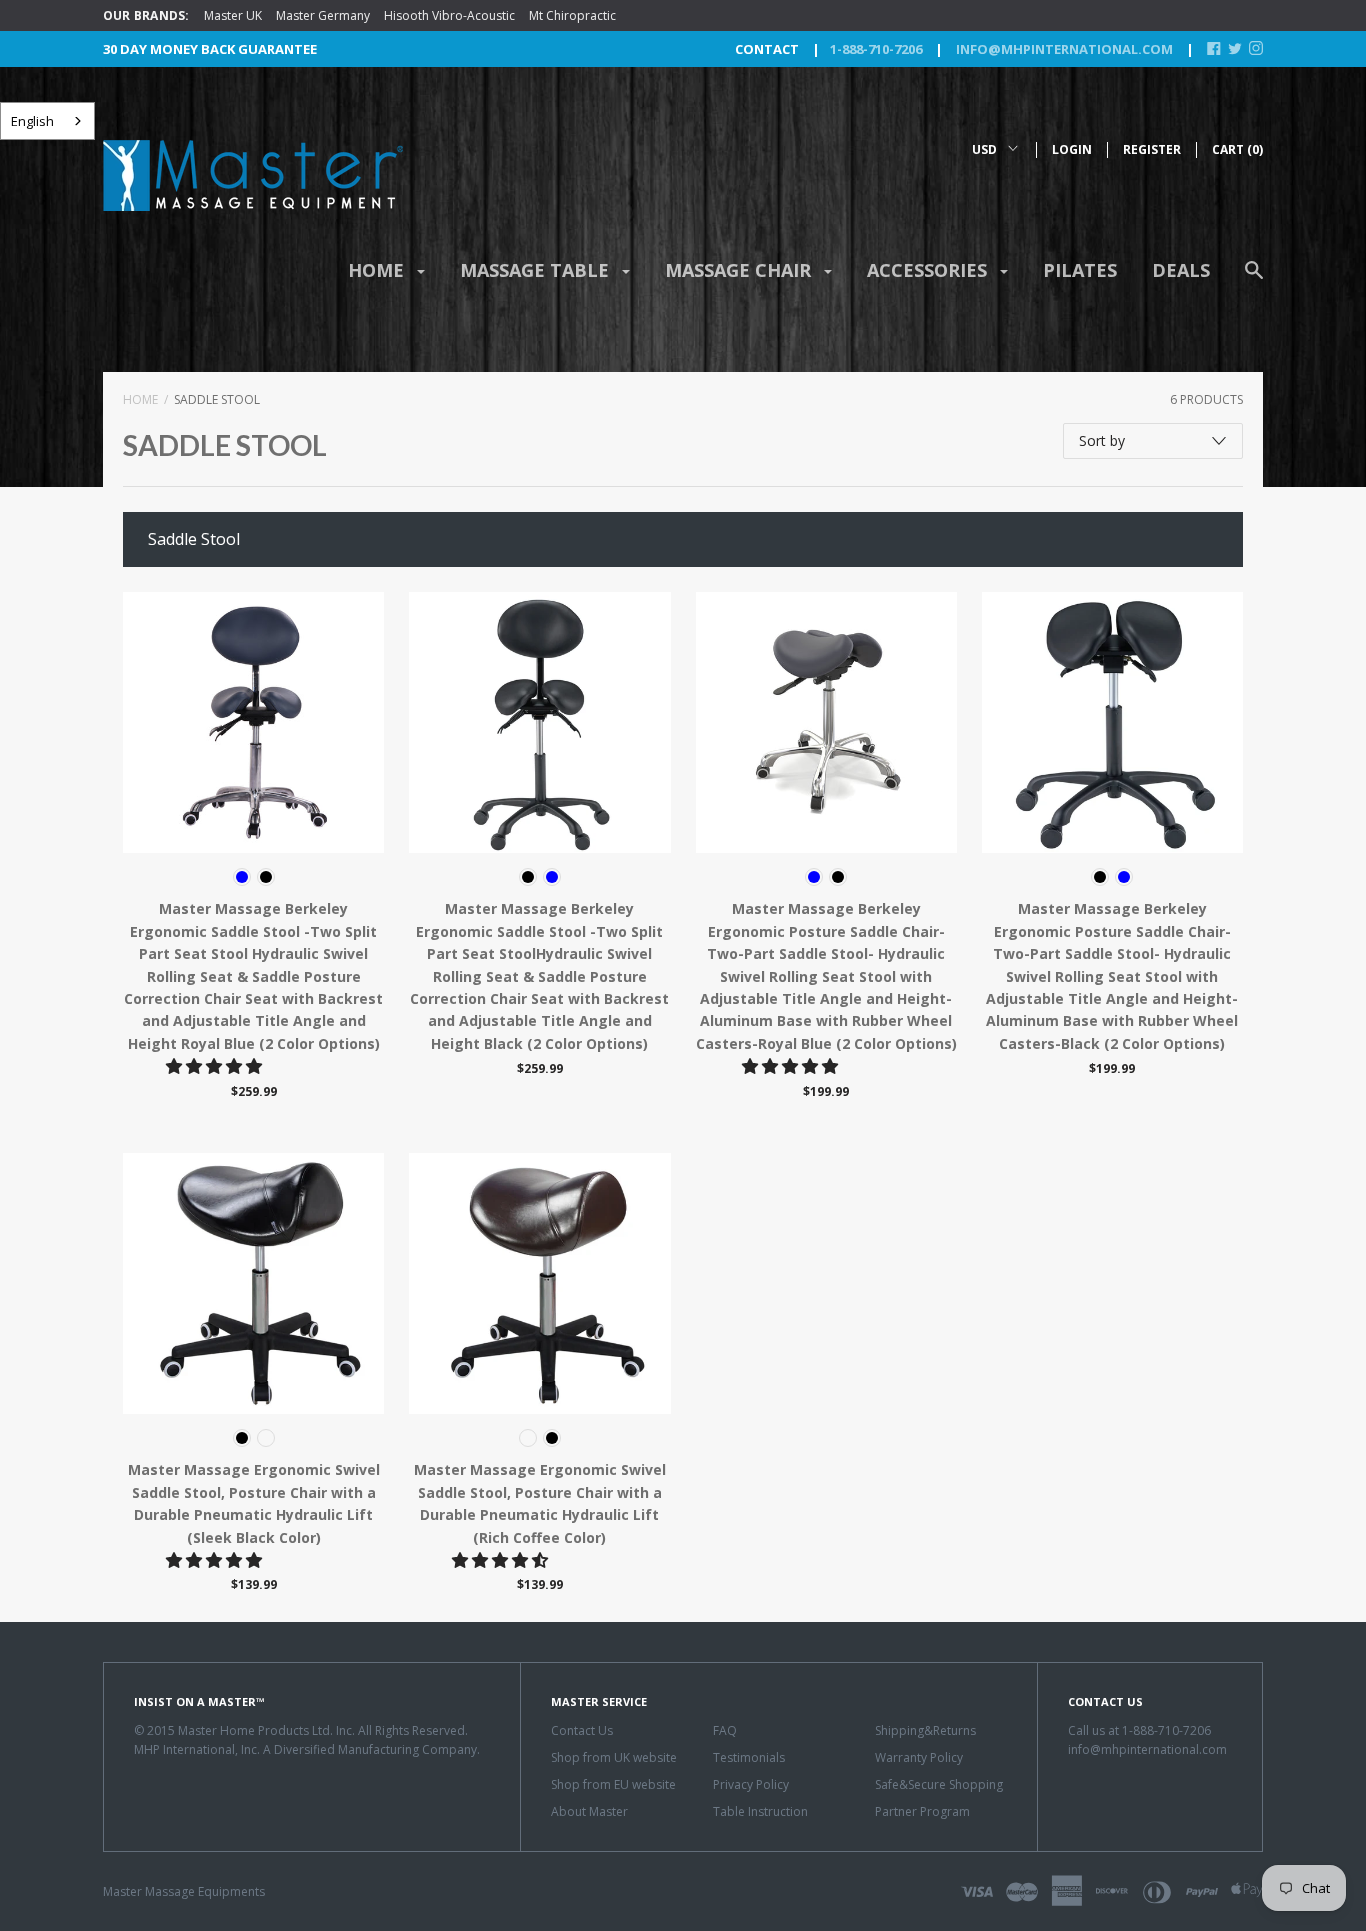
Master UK (233, 15)
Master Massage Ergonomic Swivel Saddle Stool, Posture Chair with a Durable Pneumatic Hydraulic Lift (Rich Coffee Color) (540, 1503)
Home (378, 270)
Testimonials (749, 1757)
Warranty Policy (919, 1757)
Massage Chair (740, 270)
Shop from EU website (613, 1784)
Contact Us (582, 1730)
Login (1072, 149)
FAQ (725, 1730)
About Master (589, 1811)
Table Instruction (760, 1811)
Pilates (1080, 270)
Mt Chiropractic (572, 15)
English (32, 121)
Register (1152, 149)
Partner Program (922, 1811)
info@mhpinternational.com (1063, 49)
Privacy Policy (751, 1784)
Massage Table (537, 270)
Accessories (929, 270)
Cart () (1237, 149)
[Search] (1254, 279)
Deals (1181, 270)
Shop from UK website (614, 1757)
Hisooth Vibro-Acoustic (449, 15)
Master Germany (323, 15)
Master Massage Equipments (184, 1891)
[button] (216, 1066)
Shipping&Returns (925, 1730)
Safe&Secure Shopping (939, 1784)
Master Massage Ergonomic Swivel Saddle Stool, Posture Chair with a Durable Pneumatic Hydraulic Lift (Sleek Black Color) (254, 1503)
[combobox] (47, 121)
